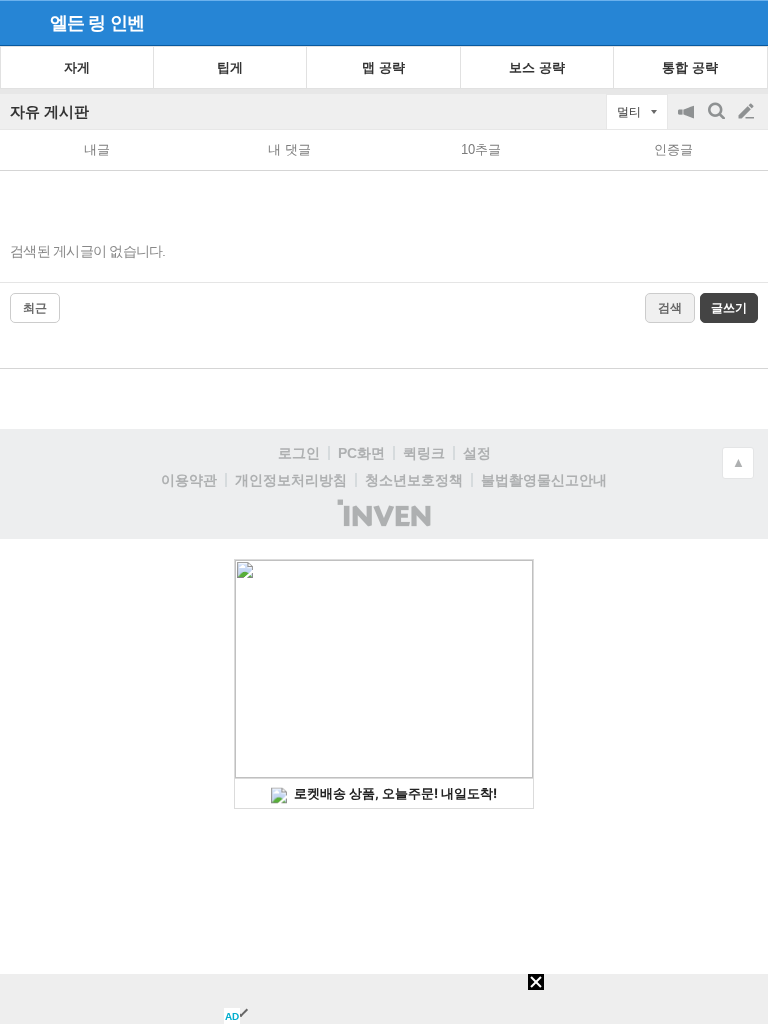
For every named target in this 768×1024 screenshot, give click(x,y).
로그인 (299, 453)
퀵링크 (424, 453)
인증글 (673, 149)
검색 (718, 121)
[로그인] (708, 22)
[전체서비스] (744, 22)
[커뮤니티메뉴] (21, 22)
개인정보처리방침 (291, 480)
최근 (35, 308)
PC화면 (361, 453)
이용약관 (189, 480)
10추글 (481, 149)
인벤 (127, 23)
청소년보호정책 (414, 480)
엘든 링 (77, 23)
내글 (97, 149)
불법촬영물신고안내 (544, 480)
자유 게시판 (49, 111)
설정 (477, 453)
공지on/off (688, 121)
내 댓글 (289, 149)
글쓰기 (748, 112)
